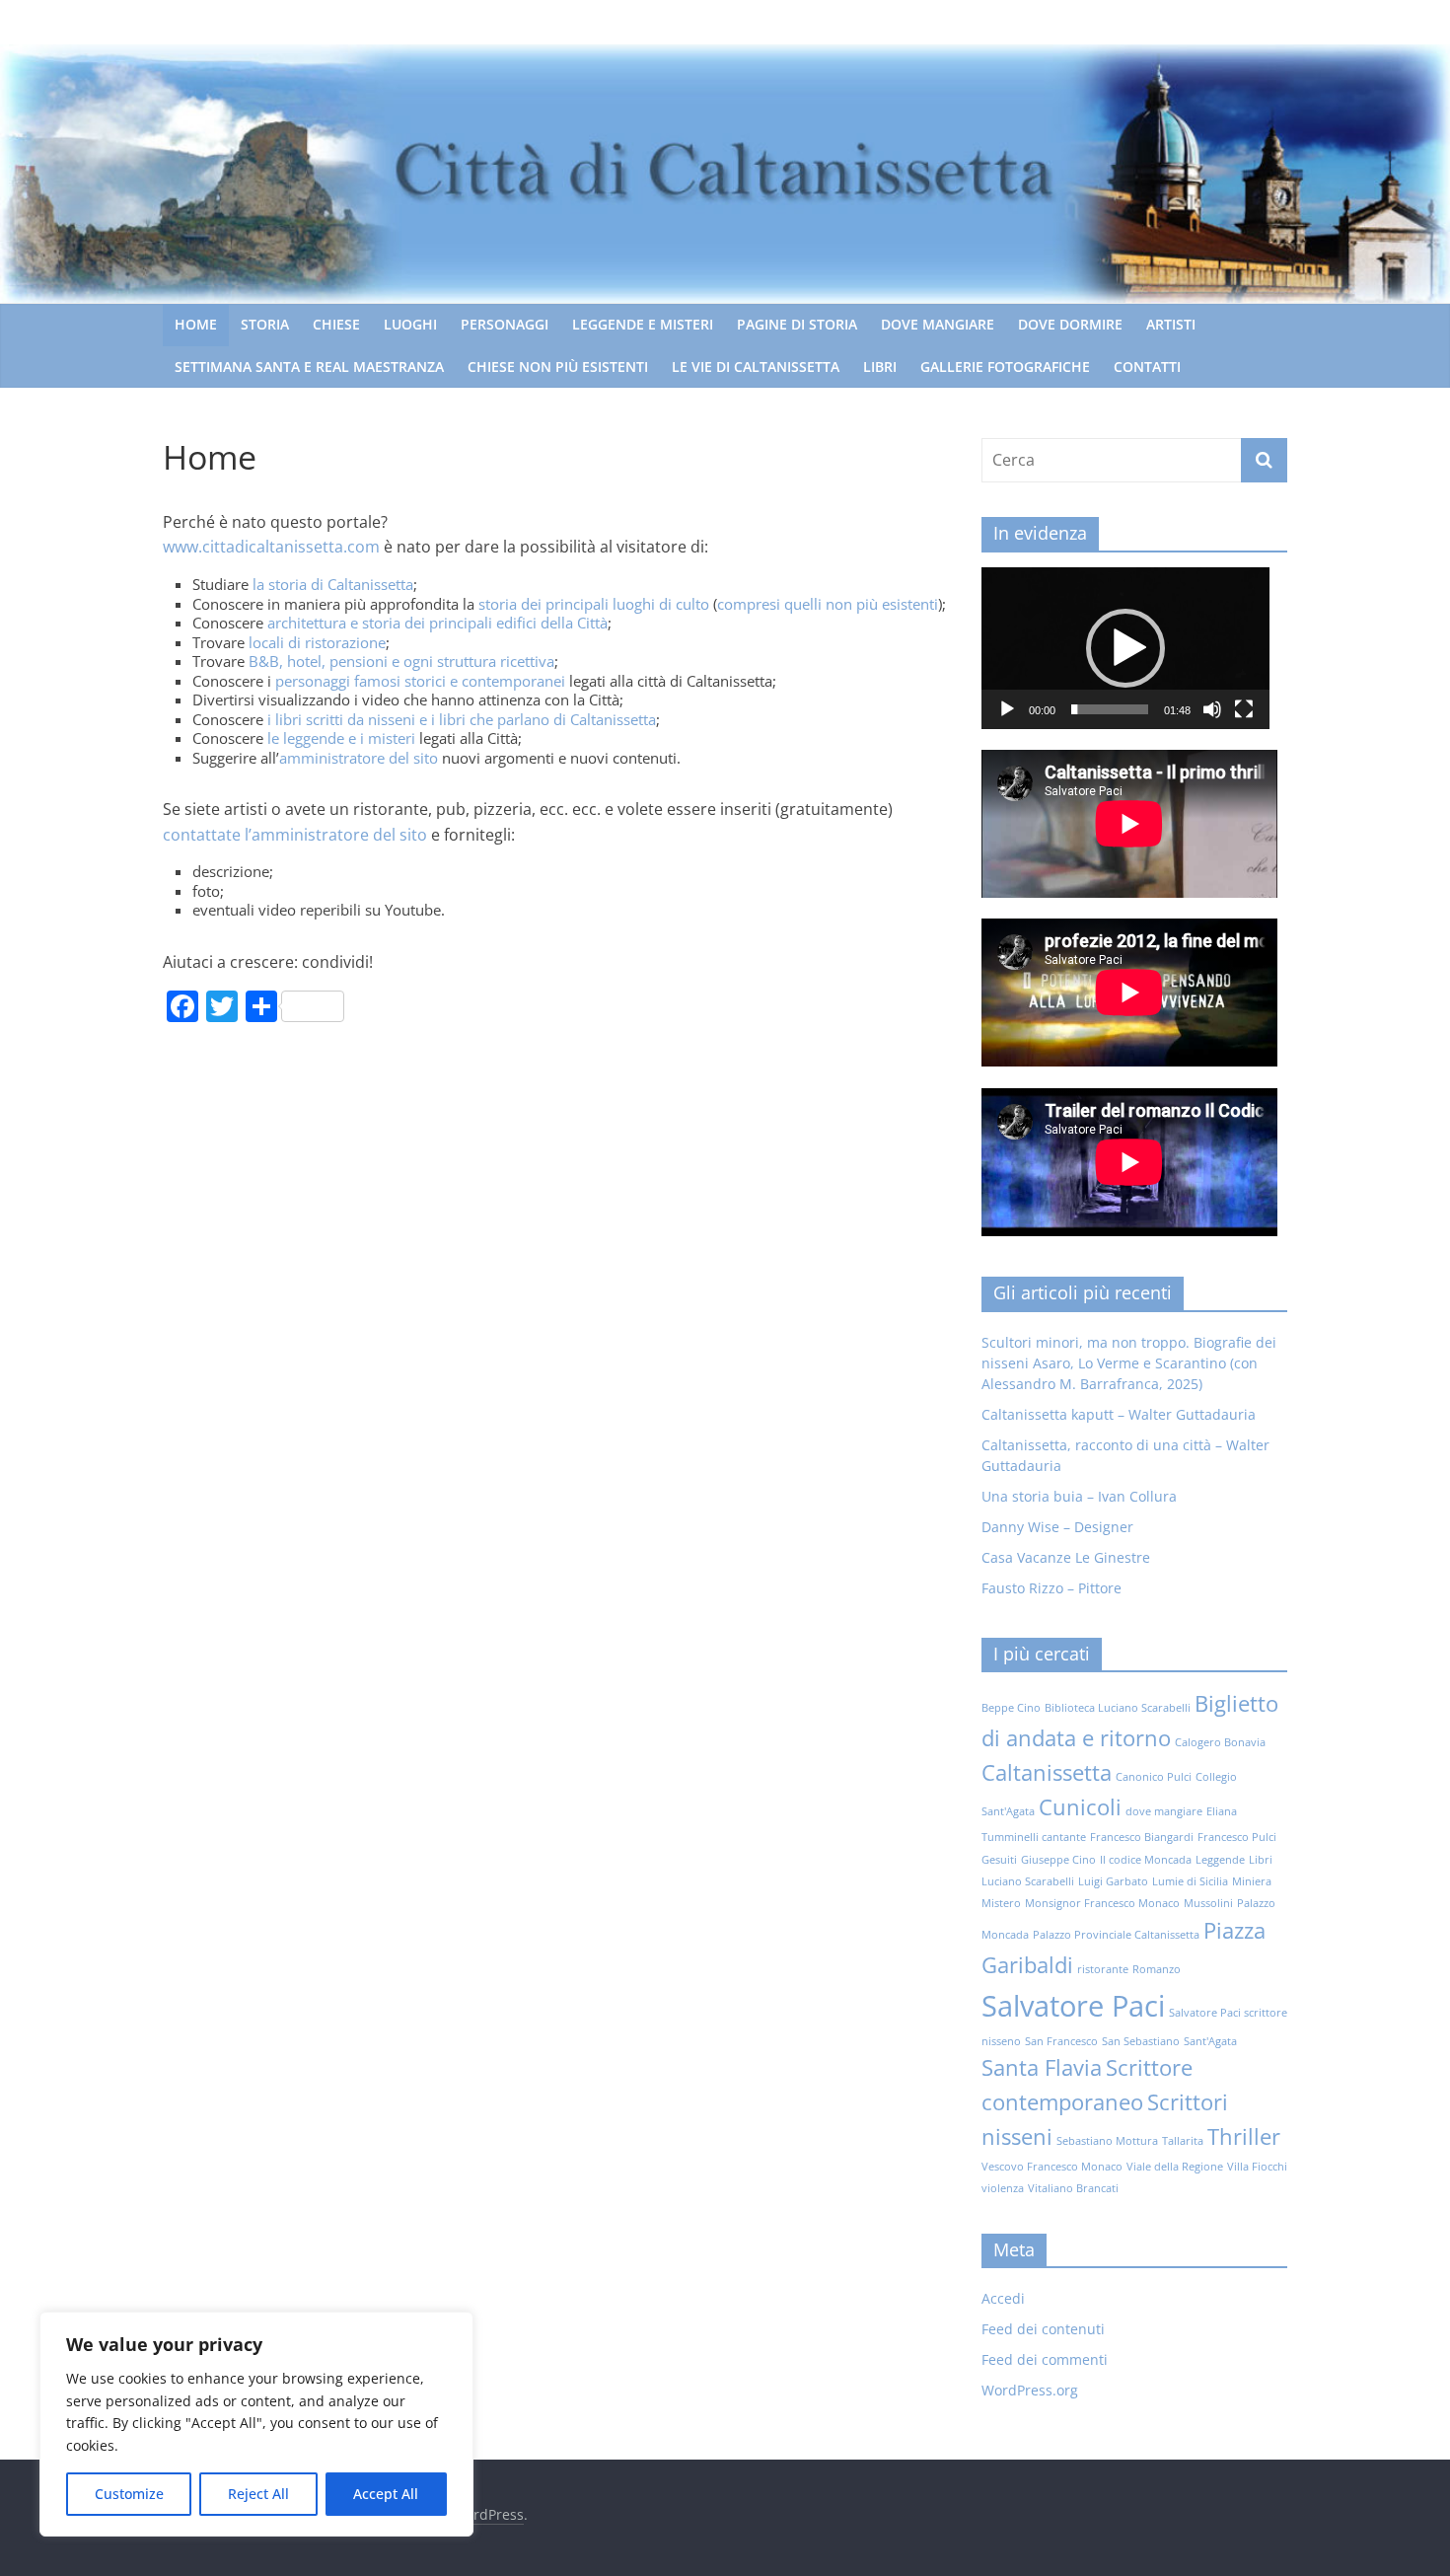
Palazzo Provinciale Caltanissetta (1116, 1935)
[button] (1125, 648)
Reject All (258, 2494)
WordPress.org (1030, 2390)
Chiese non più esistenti (558, 367)
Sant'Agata (1210, 2041)
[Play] (1007, 709)
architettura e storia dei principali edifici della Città (437, 623)
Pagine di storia (797, 324)
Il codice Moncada (1146, 1860)
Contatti (1147, 367)
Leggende (1220, 1860)
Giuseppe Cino (1058, 1860)
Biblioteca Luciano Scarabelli (1118, 1708)
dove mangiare (1164, 1811)
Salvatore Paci (1073, 2006)
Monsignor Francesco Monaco (1102, 1903)
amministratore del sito (359, 758)
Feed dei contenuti (1043, 2329)
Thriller (1244, 2136)
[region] (256, 2424)
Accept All (386, 2494)
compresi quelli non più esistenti (828, 604)
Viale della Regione (1175, 2167)
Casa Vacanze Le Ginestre (1066, 1557)
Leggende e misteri (643, 324)
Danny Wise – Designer (1057, 1527)
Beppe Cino (1011, 1708)
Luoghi (410, 324)
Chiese (336, 324)
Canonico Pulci (1154, 1777)
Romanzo (1157, 1969)
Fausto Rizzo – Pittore (1051, 1588)
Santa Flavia (1042, 2067)
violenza (1003, 2188)
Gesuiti (999, 1860)
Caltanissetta (1047, 1772)
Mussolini (1208, 1903)
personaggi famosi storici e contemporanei (420, 681)
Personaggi (505, 324)
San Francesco (1061, 2041)
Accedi (1003, 2298)
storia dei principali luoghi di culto (592, 604)
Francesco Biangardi (1142, 1837)
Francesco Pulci (1237, 1837)
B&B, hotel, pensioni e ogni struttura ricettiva (401, 661)
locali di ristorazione (317, 642)
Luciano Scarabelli (1028, 1881)
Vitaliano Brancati (1073, 2188)
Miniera (1252, 1881)
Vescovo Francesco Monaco (1052, 2167)
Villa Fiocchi (1257, 2167)
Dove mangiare (938, 324)
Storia (265, 324)
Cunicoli (1080, 1807)
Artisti (1171, 324)
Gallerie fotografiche (1005, 367)
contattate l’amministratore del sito (295, 835)
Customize (129, 2494)
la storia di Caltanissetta (333, 584)
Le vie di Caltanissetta (756, 367)
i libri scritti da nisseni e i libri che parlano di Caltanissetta (462, 719)
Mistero (1001, 1903)
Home (196, 324)
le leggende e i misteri (341, 738)
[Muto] (1212, 709)
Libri (880, 367)
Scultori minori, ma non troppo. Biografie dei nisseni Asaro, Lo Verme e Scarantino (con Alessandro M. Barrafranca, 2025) (1129, 1363)
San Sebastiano (1141, 2041)
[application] (1125, 648)
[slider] (1110, 709)
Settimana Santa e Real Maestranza (309, 367)
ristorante (1103, 1969)
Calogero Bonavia (1220, 1742)
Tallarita (1183, 2141)
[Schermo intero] (1244, 709)
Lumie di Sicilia (1190, 1881)
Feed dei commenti (1045, 2359)
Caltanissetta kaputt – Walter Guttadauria (1119, 1414)
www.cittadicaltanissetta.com (271, 547)
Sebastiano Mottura (1107, 2141)
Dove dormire (1070, 324)
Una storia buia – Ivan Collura (1079, 1496)
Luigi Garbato (1113, 1881)
